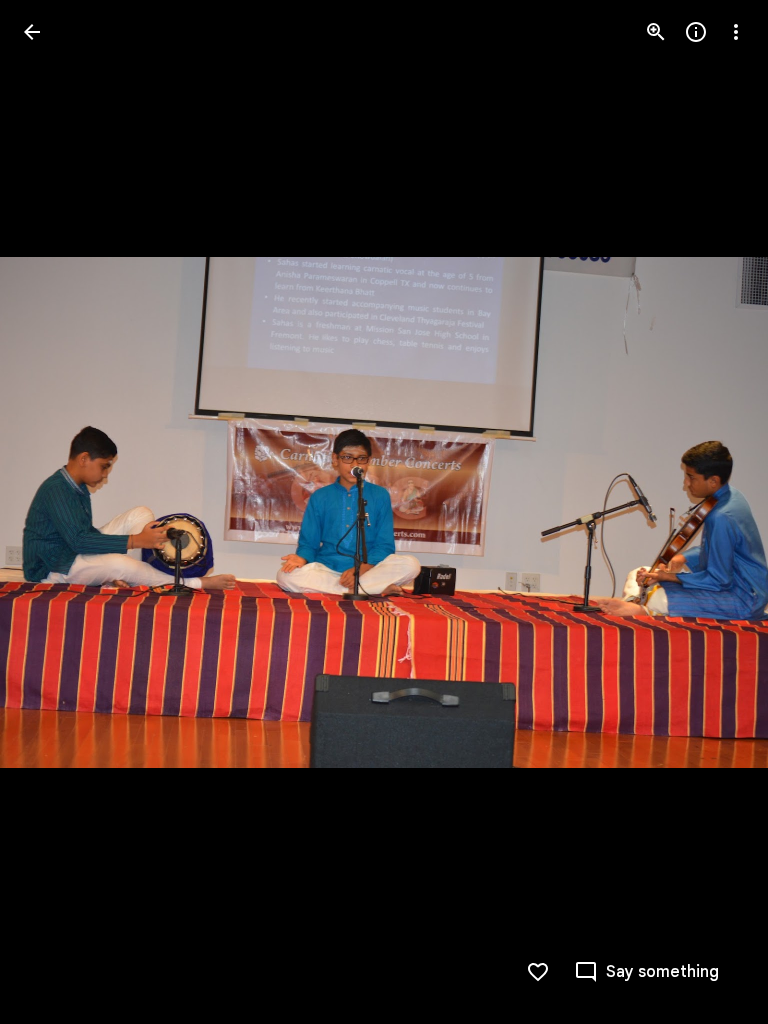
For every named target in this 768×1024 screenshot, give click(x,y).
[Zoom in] (656, 32)
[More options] (736, 32)
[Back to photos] (32, 32)
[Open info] (696, 32)
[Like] (538, 972)
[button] (56, 512)
